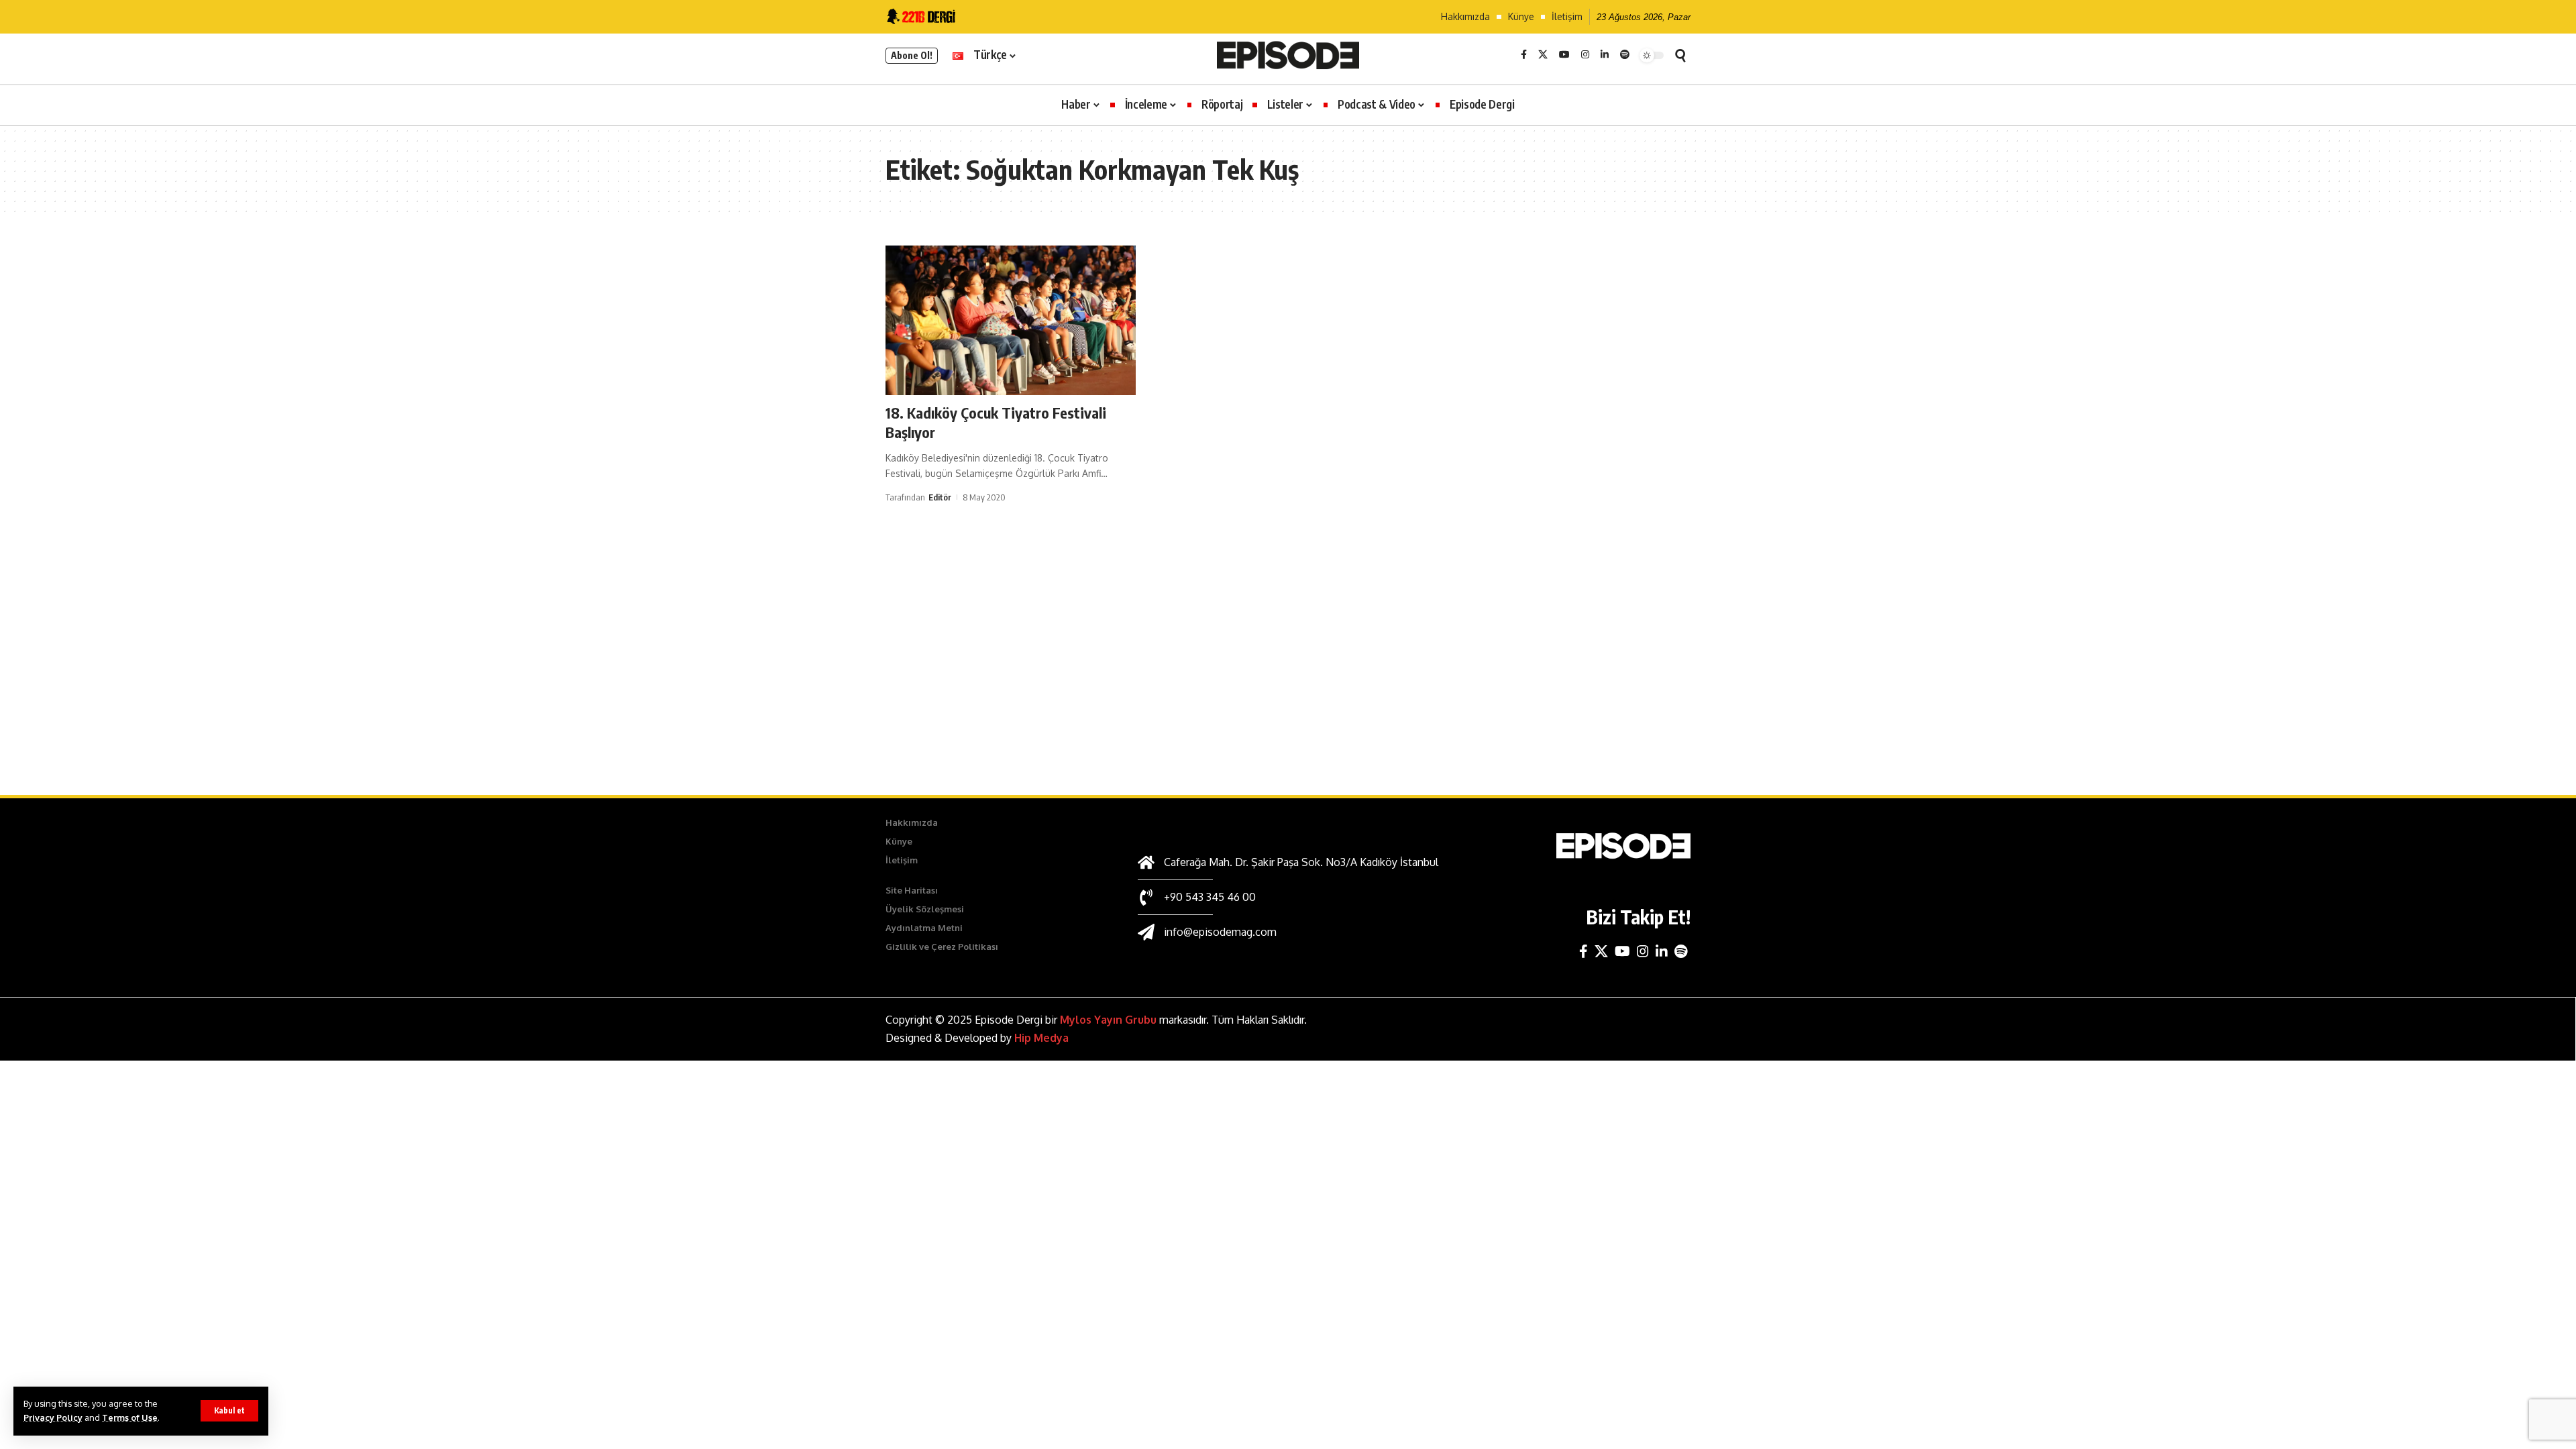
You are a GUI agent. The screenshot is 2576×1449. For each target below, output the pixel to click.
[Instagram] (1585, 55)
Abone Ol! (912, 55)
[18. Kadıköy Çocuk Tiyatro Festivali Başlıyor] (1011, 321)
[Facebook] (1524, 55)
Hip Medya (1041, 1038)
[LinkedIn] (1605, 55)
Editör (940, 497)
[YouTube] (1564, 55)
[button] (229, 1411)
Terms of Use (130, 1417)
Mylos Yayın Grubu (1108, 1020)
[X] (1543, 55)
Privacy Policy (53, 1417)
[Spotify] (1625, 55)
